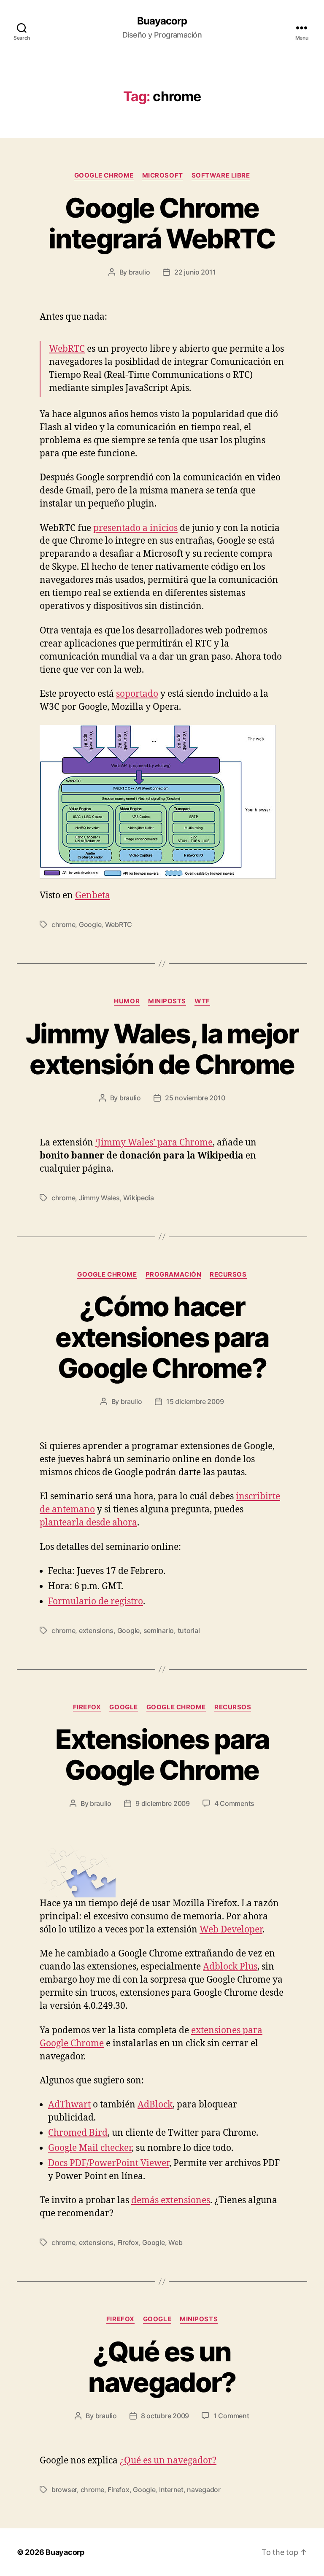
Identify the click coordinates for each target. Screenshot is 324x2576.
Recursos (228, 1275)
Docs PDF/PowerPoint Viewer (109, 2163)
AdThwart (69, 2105)
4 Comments (234, 1803)
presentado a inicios (135, 528)
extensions (96, 1630)
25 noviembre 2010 (195, 1098)
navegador (204, 2490)
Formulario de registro (96, 1602)
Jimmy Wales (99, 1198)
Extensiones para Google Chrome (162, 1754)
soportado (137, 694)
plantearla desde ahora (88, 1523)
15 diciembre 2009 (195, 1401)
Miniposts (167, 1001)
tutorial (189, 1630)
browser (64, 2490)
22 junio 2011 (195, 272)
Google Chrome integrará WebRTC (162, 223)
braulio (139, 272)
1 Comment (231, 2416)
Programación (174, 1275)
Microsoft (163, 175)
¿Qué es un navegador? (162, 2367)
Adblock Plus (230, 1967)
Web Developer (231, 1930)
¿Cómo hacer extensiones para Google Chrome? (162, 1337)
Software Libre (221, 175)
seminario (159, 1630)
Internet (171, 2490)
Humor (127, 1001)
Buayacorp (162, 21)
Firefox (87, 1707)
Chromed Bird (78, 2133)
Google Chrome (104, 175)
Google (90, 924)
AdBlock (155, 2105)
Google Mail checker (90, 2148)
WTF (202, 1001)
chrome (63, 924)
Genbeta (93, 896)
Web (175, 2242)
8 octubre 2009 (165, 2416)
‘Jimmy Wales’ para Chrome (154, 1143)
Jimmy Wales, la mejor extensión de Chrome (162, 1049)
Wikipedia (139, 1198)
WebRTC (67, 349)
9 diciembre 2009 (163, 1803)
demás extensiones (171, 2200)
